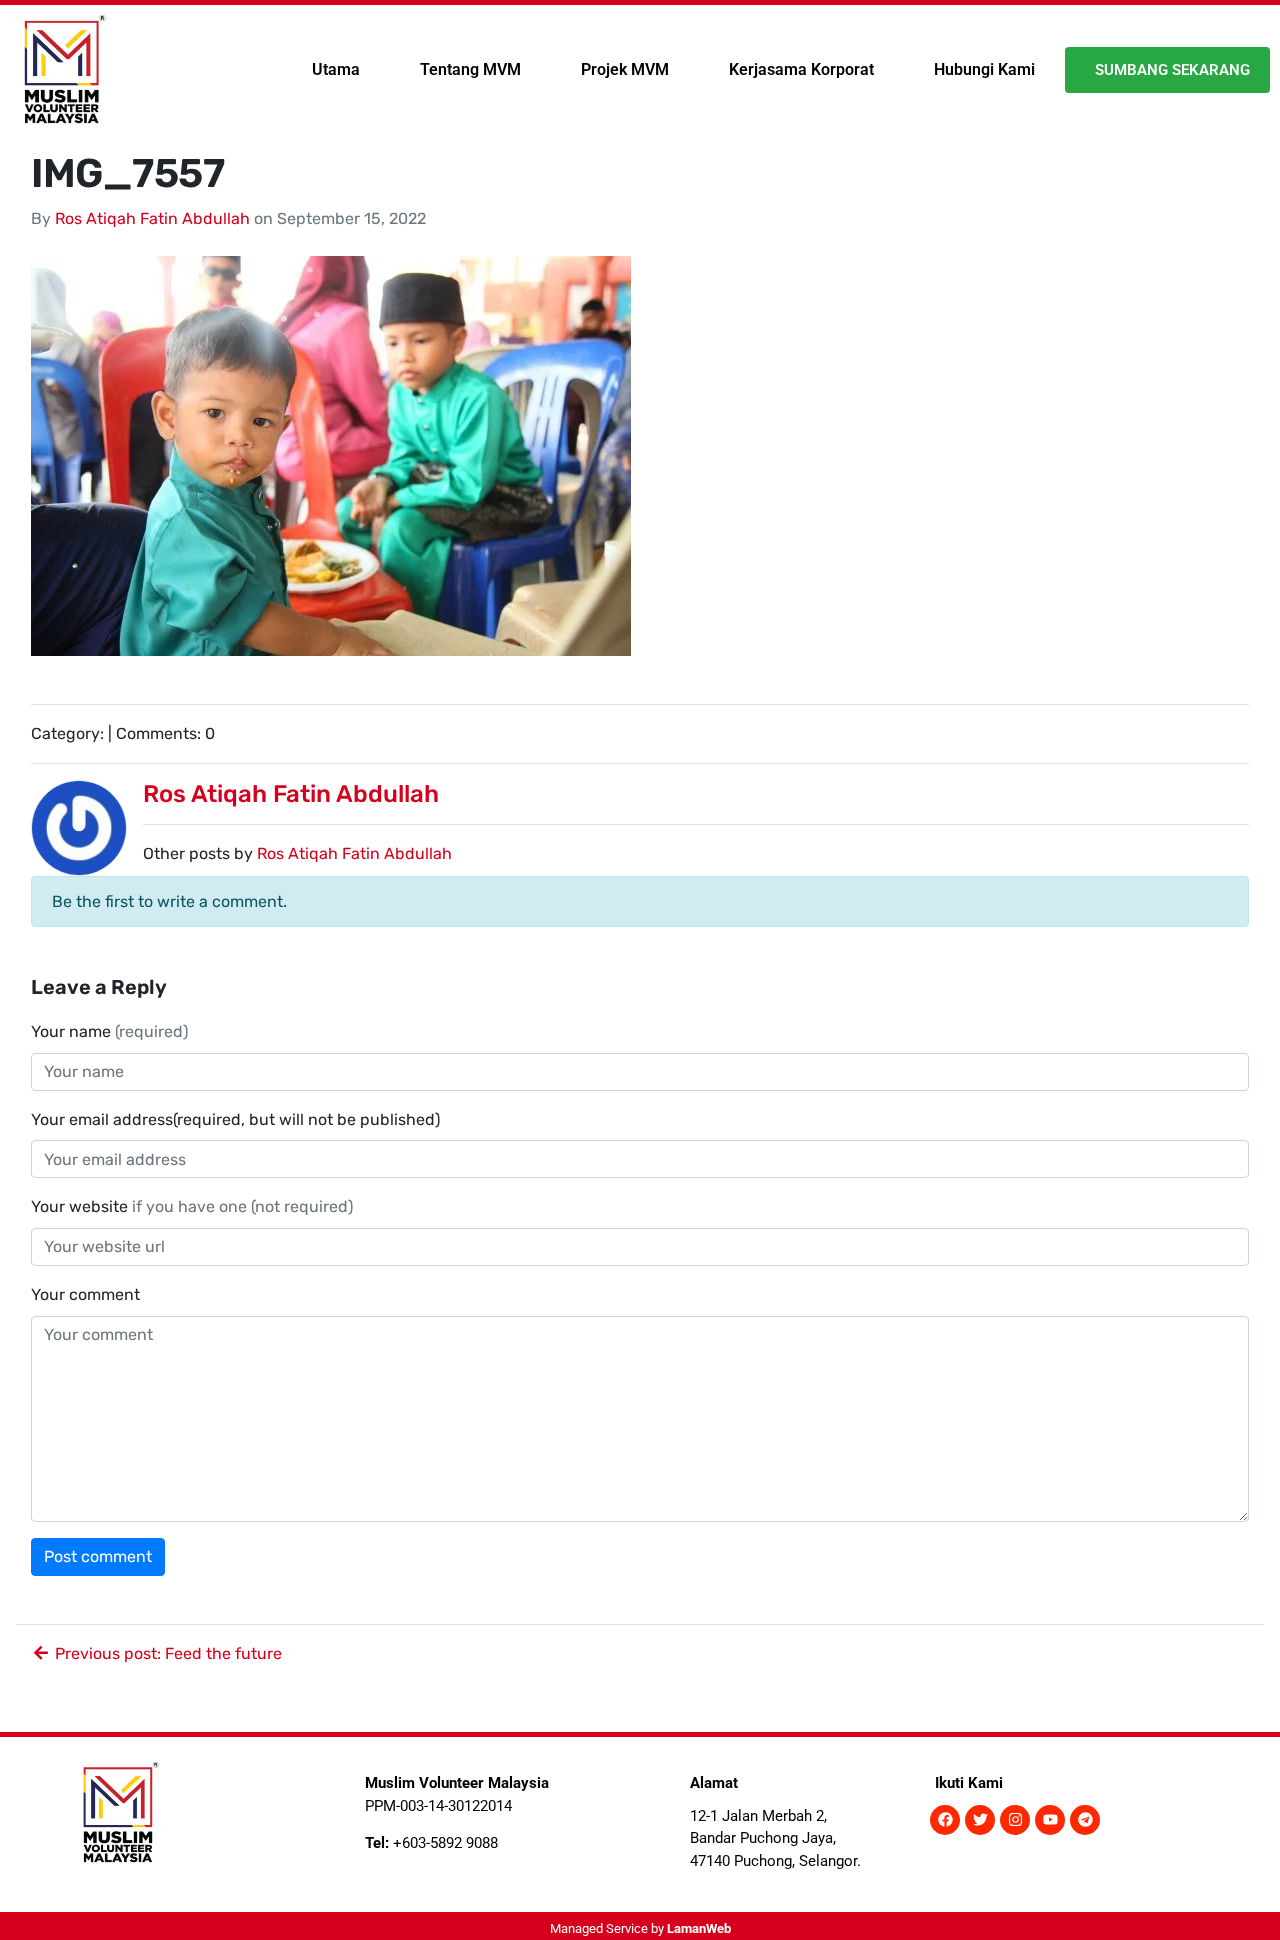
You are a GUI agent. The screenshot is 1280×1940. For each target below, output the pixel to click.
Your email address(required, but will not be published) (237, 1119)
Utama (336, 69)
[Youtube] (1050, 1820)
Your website (192, 1206)
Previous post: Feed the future (166, 1653)
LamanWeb (699, 1928)
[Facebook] (945, 1820)
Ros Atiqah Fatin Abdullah (152, 218)
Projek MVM (625, 69)
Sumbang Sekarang (1172, 70)
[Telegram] (1085, 1820)
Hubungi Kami (984, 69)
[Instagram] (1015, 1820)
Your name (109, 1031)
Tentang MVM (470, 69)
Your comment (85, 1294)
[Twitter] (980, 1820)
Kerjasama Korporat (801, 69)
